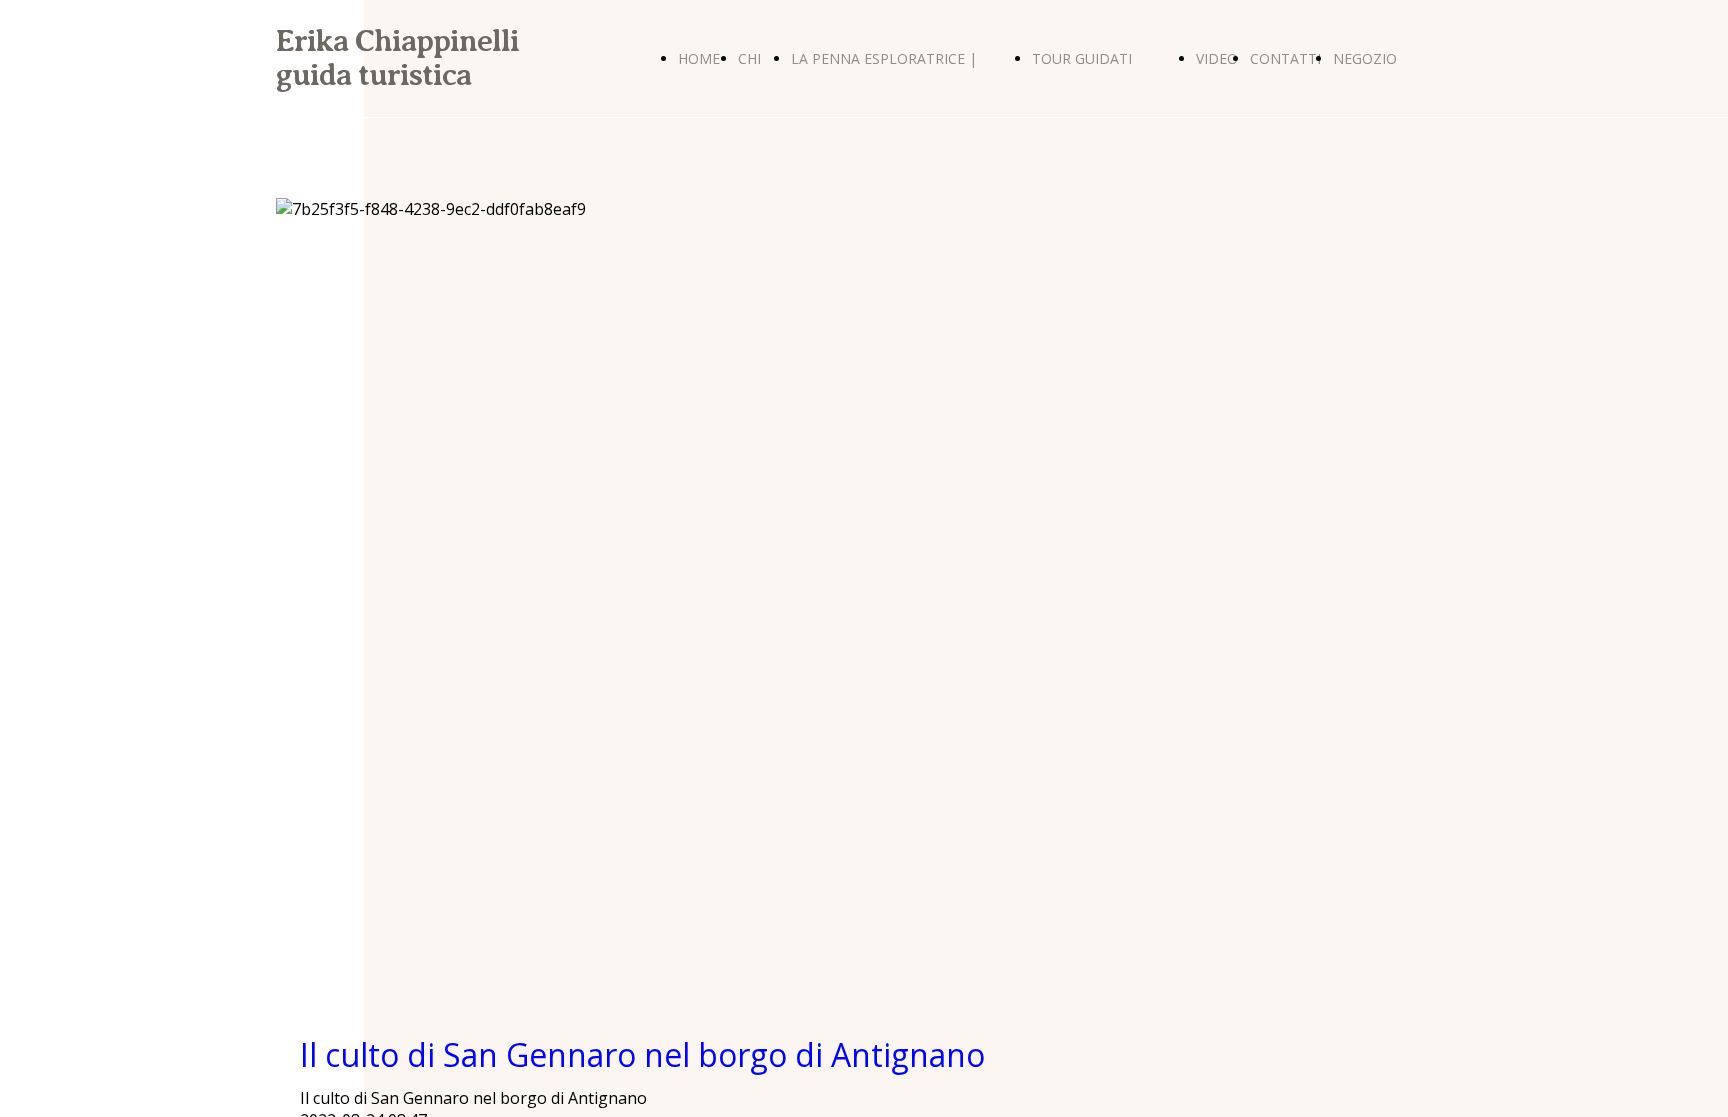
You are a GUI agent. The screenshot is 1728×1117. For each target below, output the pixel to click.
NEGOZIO (1365, 58)
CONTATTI (1285, 58)
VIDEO (1217, 58)
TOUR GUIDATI (1082, 58)
